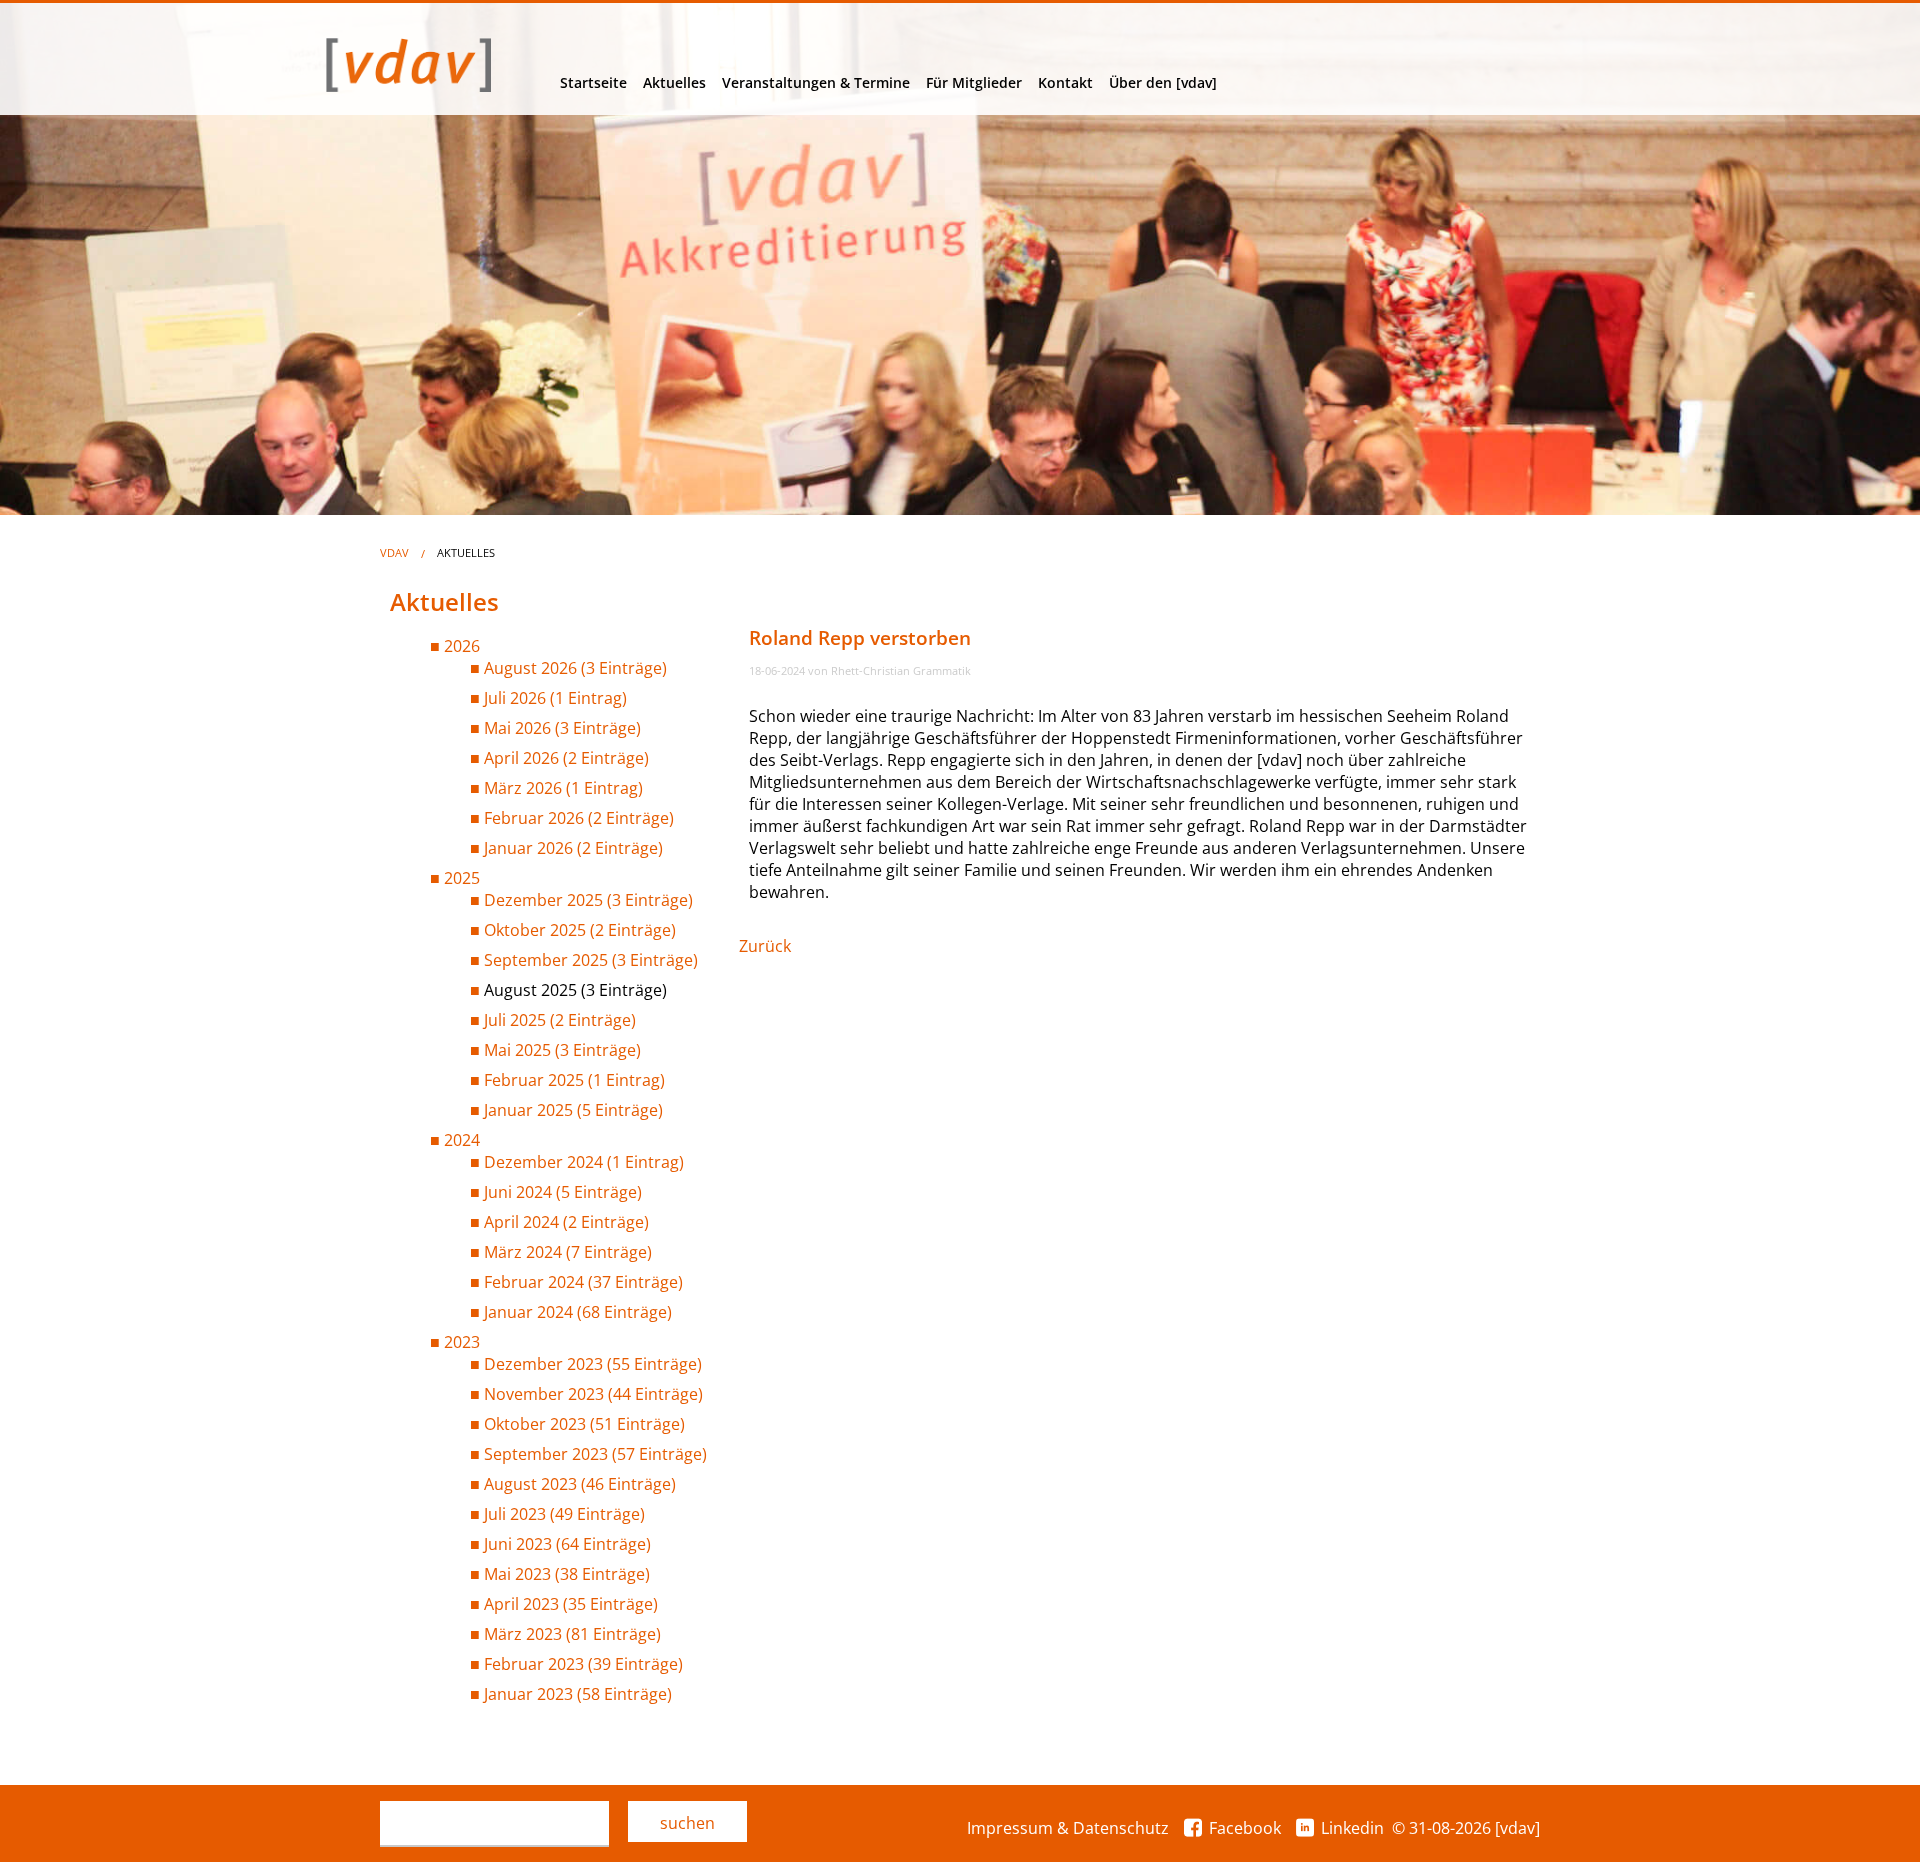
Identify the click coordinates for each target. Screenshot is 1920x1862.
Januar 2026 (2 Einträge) (573, 848)
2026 (462, 646)
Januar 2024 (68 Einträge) (578, 1312)
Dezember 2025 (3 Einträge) (588, 900)
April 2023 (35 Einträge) (571, 1604)
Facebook (1245, 1828)
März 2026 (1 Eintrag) (563, 788)
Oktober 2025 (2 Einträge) (580, 930)
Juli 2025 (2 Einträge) (560, 1020)
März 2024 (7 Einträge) (568, 1252)
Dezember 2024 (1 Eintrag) (584, 1162)
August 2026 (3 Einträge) (575, 668)
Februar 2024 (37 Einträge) (583, 1282)
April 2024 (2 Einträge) (566, 1222)
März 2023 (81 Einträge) (572, 1634)
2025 (462, 878)
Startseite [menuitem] (593, 82)
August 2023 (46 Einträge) (580, 1484)
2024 (462, 1140)
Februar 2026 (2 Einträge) (579, 818)
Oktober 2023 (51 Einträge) (584, 1424)
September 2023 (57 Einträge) (595, 1454)
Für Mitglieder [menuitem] (974, 82)
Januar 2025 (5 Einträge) (573, 1110)
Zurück (765, 946)
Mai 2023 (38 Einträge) (567, 1574)
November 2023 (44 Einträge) (593, 1394)
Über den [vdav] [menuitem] (1163, 82)
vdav (394, 552)
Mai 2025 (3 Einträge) (562, 1050)
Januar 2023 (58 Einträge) (578, 1694)
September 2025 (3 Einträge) (591, 960)
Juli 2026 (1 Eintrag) (555, 698)
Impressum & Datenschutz (1068, 1828)
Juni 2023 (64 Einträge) (567, 1544)
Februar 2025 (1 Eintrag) (574, 1080)
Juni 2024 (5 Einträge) (563, 1192)
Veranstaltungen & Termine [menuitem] (816, 82)
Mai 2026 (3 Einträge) (562, 728)
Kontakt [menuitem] (1065, 82)
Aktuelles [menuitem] (674, 82)
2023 (462, 1342)
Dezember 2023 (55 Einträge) (593, 1364)
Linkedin (1352, 1828)
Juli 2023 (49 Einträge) (564, 1514)
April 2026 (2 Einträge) (566, 758)
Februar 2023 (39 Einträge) (583, 1664)
